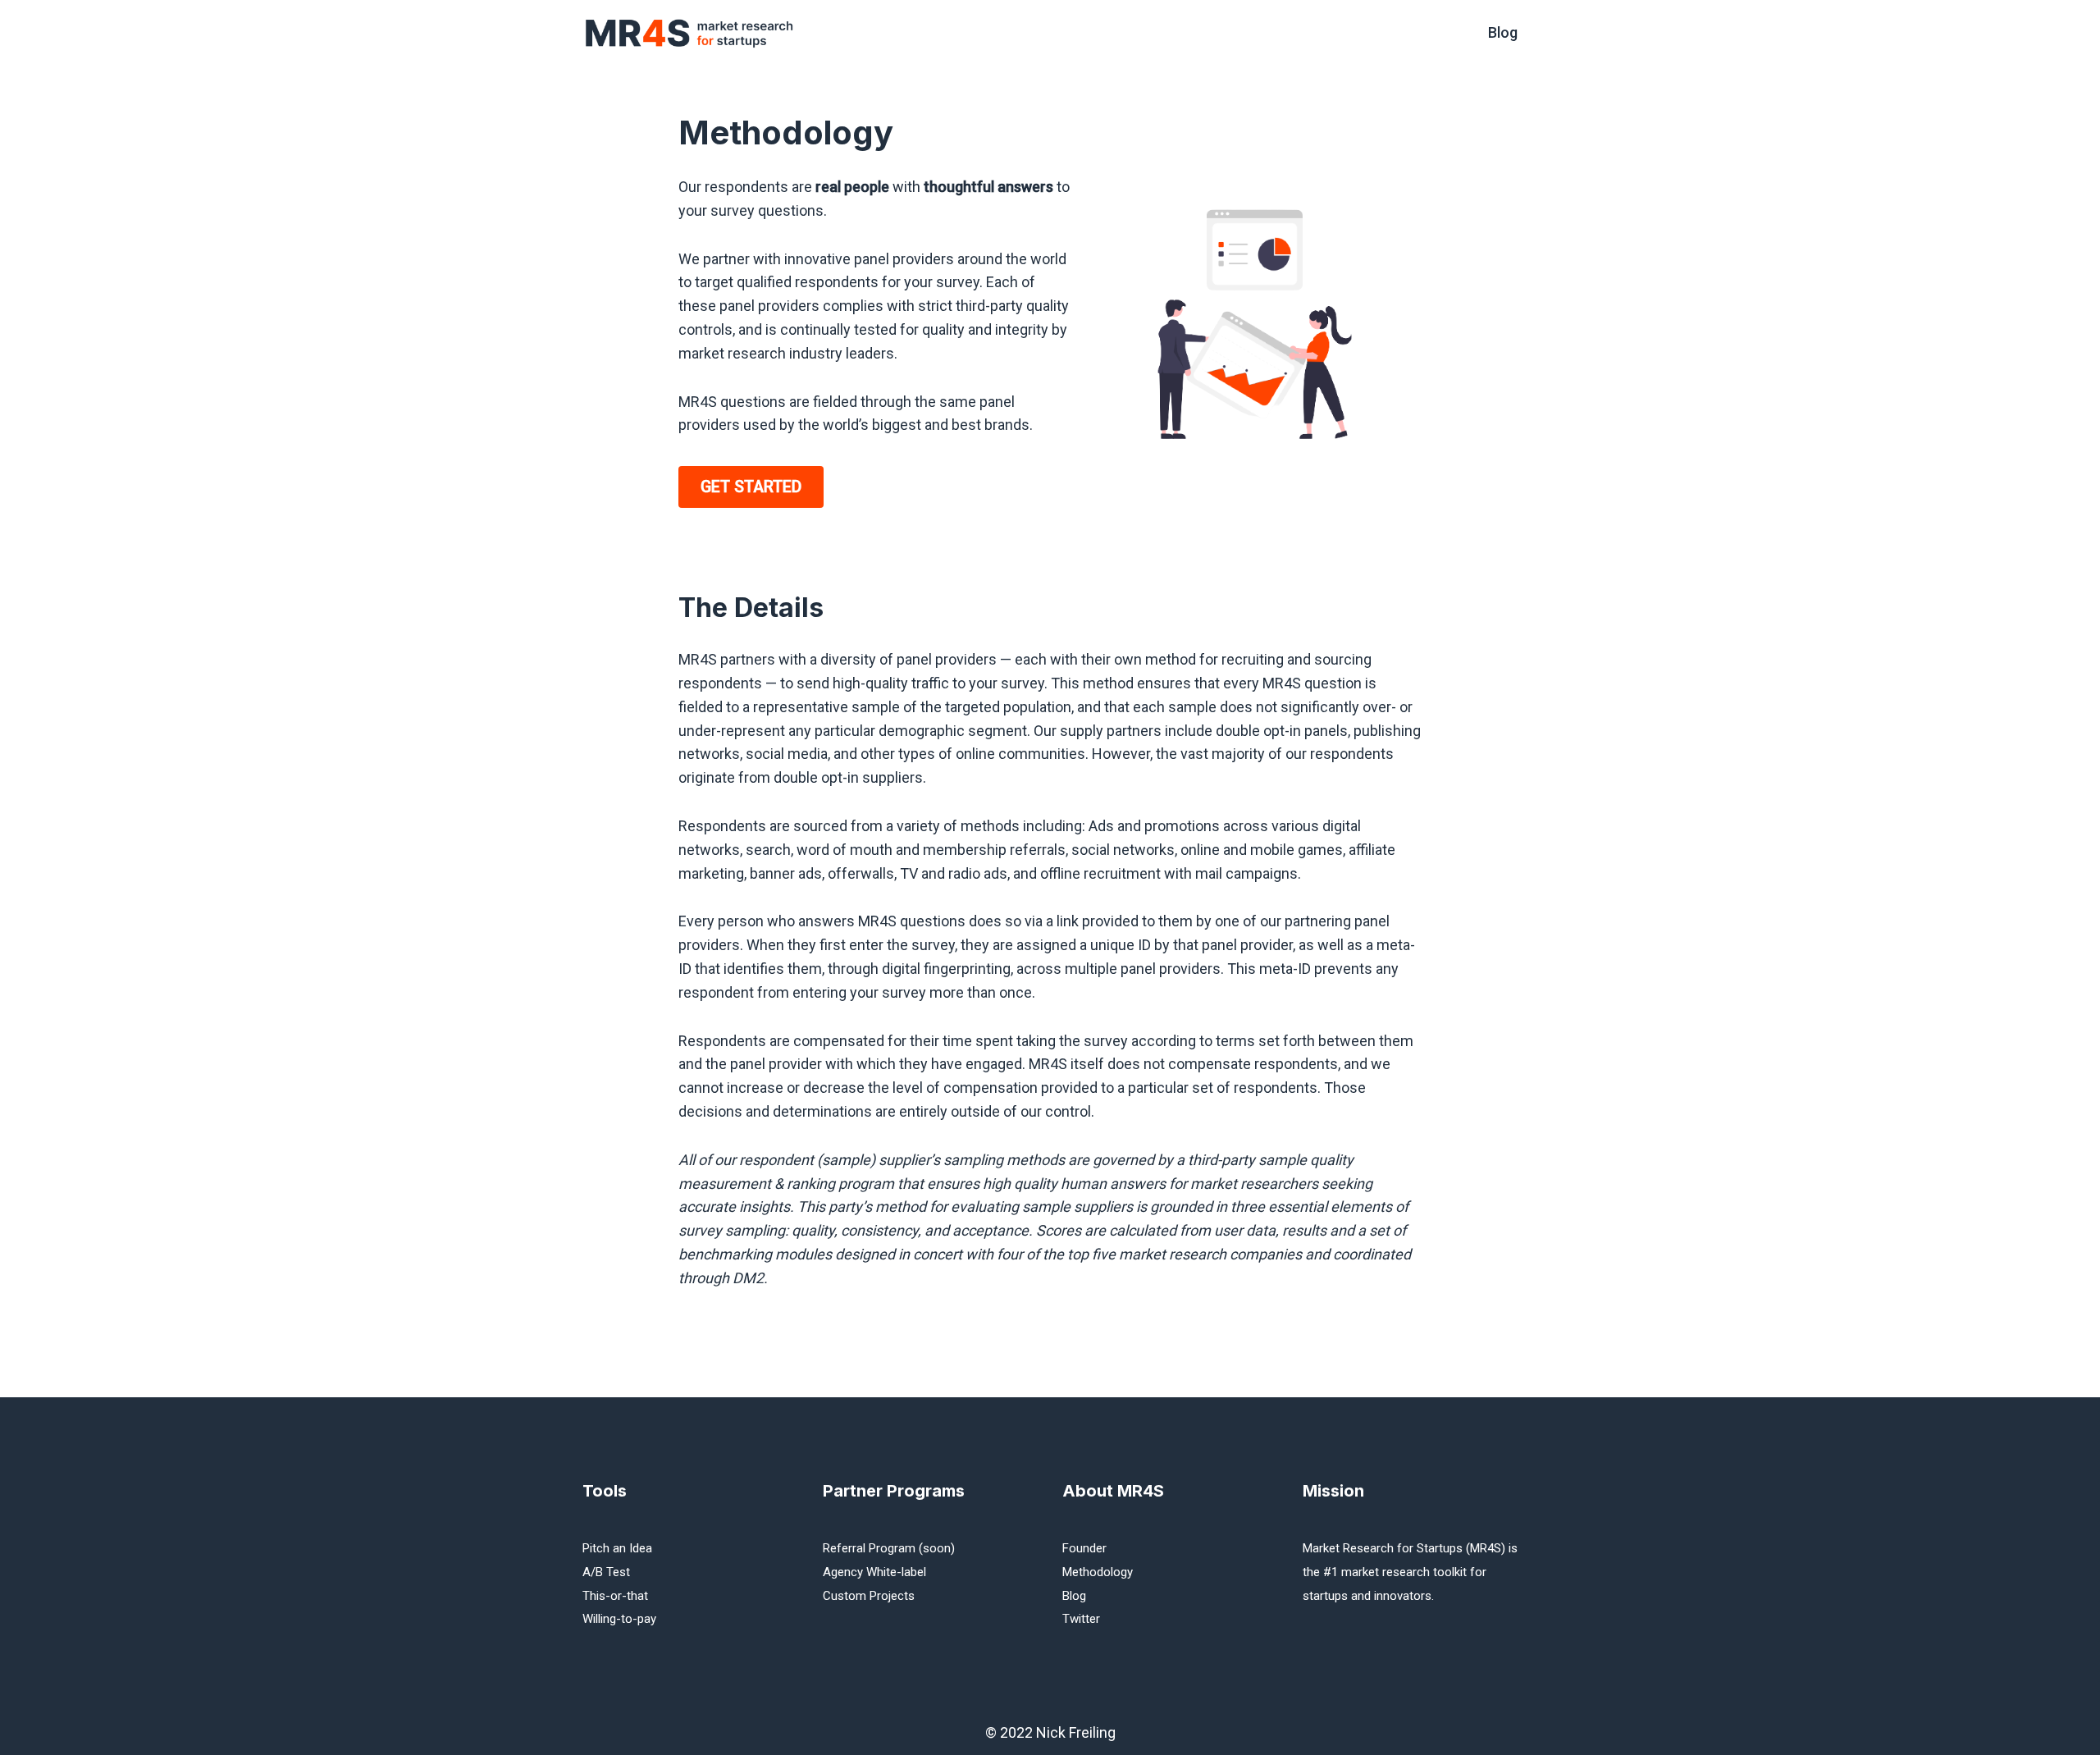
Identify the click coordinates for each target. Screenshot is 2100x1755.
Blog (1503, 32)
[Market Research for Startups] (693, 33)
